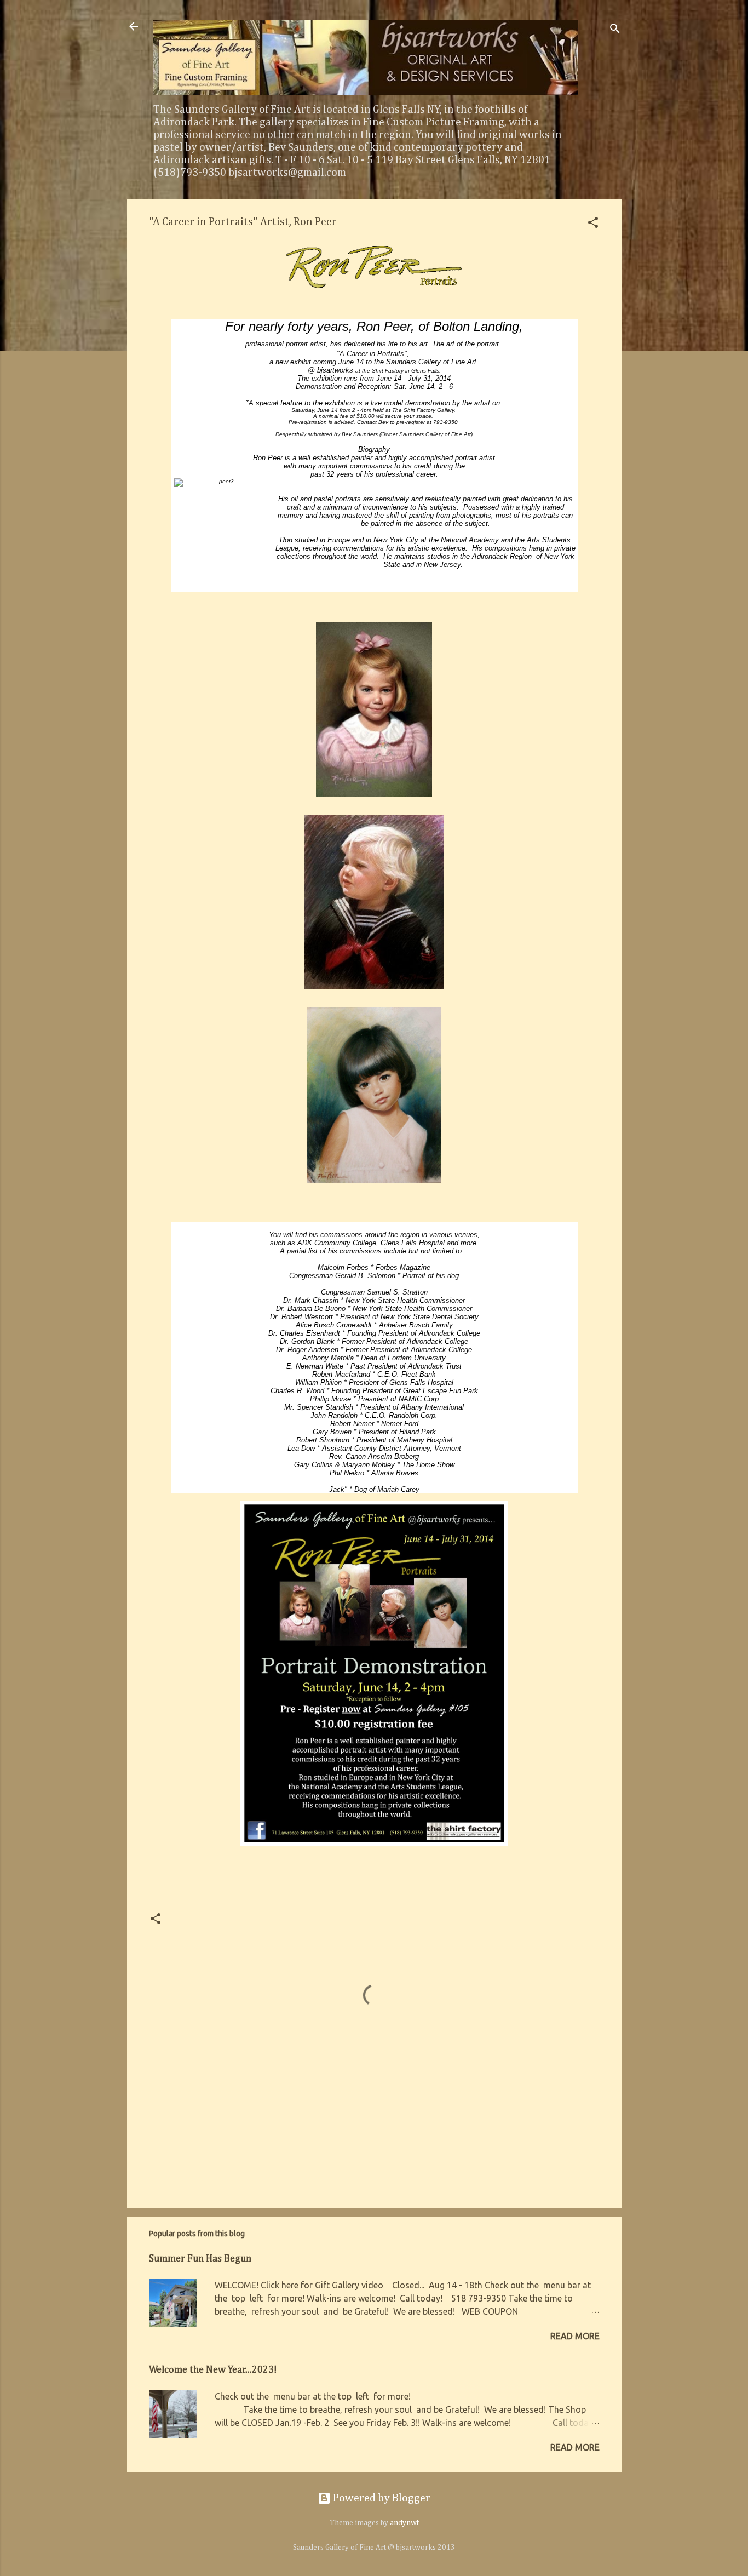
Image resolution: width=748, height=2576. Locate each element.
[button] (593, 224)
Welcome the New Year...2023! (213, 2370)
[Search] (615, 30)
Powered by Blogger (381, 2498)
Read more (575, 2336)
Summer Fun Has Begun (200, 2259)
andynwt (404, 2523)
